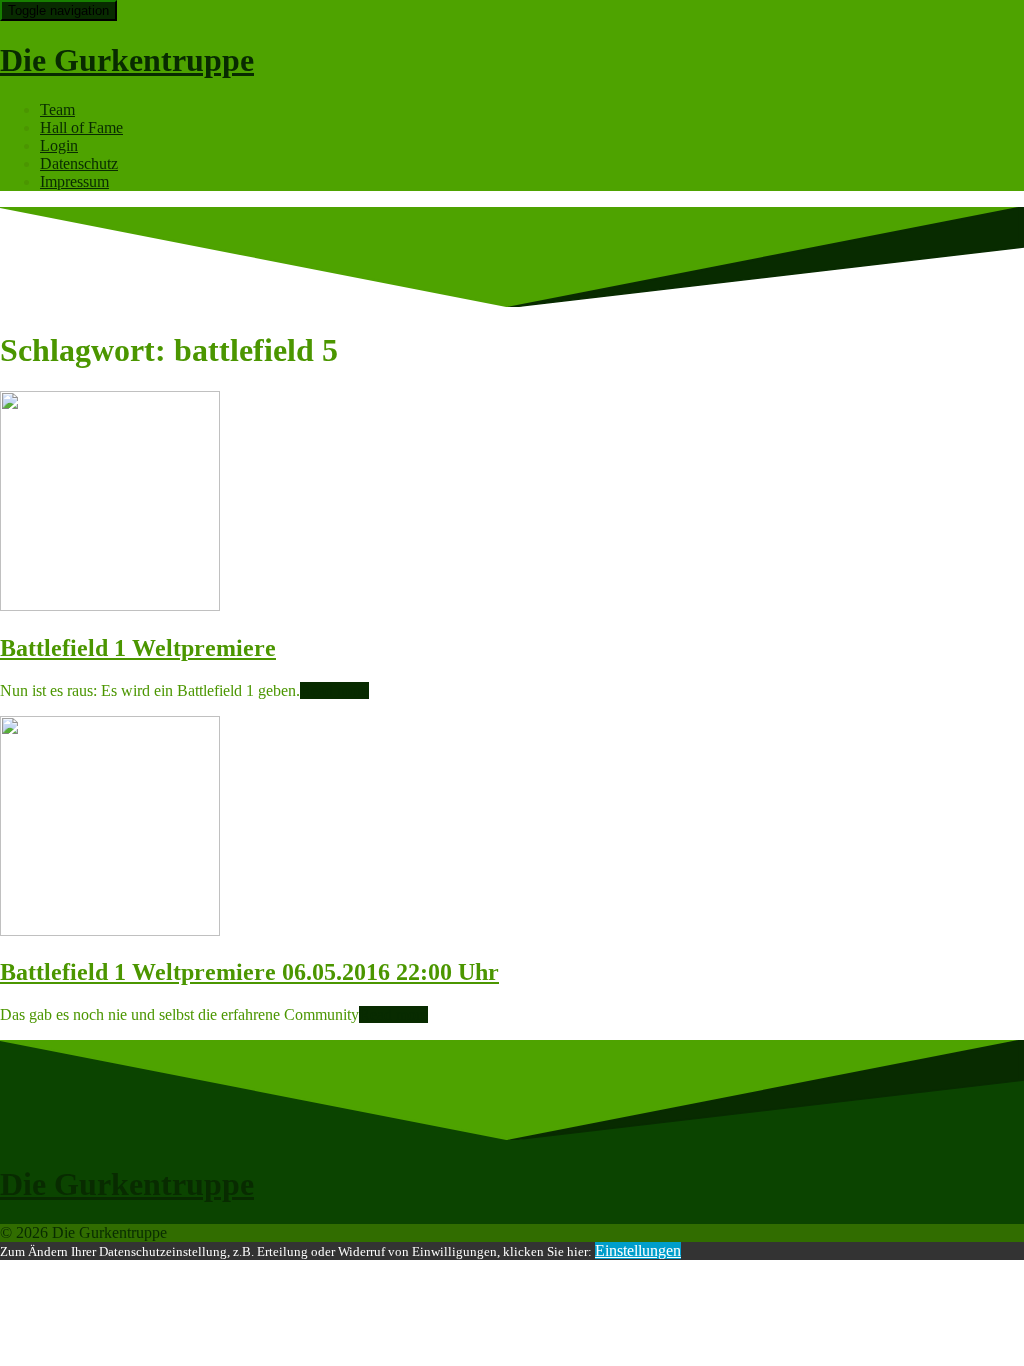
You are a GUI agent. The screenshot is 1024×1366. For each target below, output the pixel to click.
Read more (334, 690)
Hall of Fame (81, 127)
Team (57, 109)
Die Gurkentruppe (127, 60)
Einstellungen (638, 1250)
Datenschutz (79, 163)
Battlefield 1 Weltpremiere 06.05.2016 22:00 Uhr (249, 972)
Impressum (74, 181)
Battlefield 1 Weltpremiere (138, 648)
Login (59, 145)
